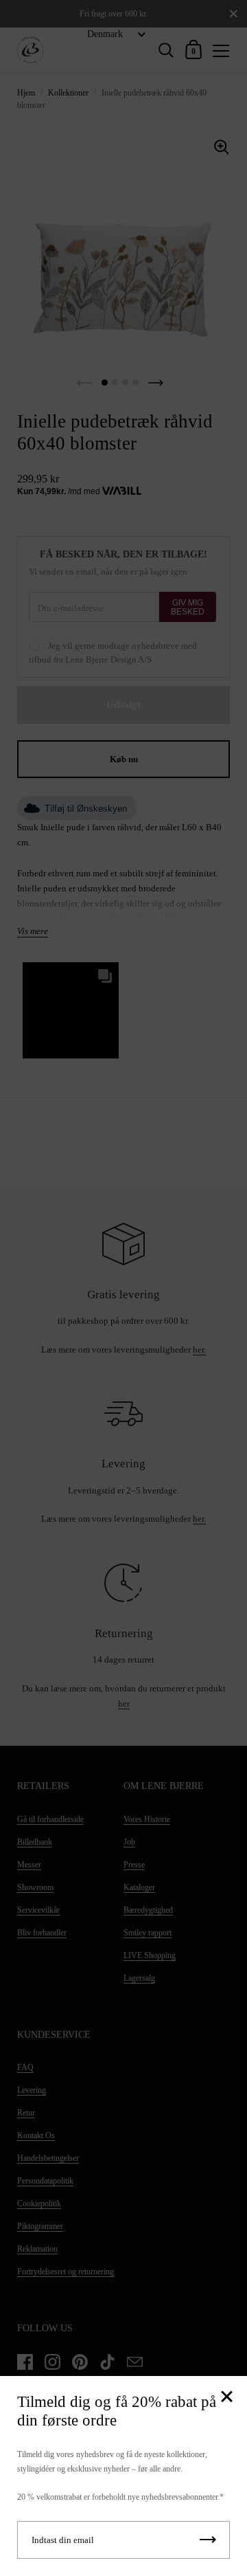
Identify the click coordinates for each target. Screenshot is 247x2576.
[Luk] (226, 2398)
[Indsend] (208, 2540)
